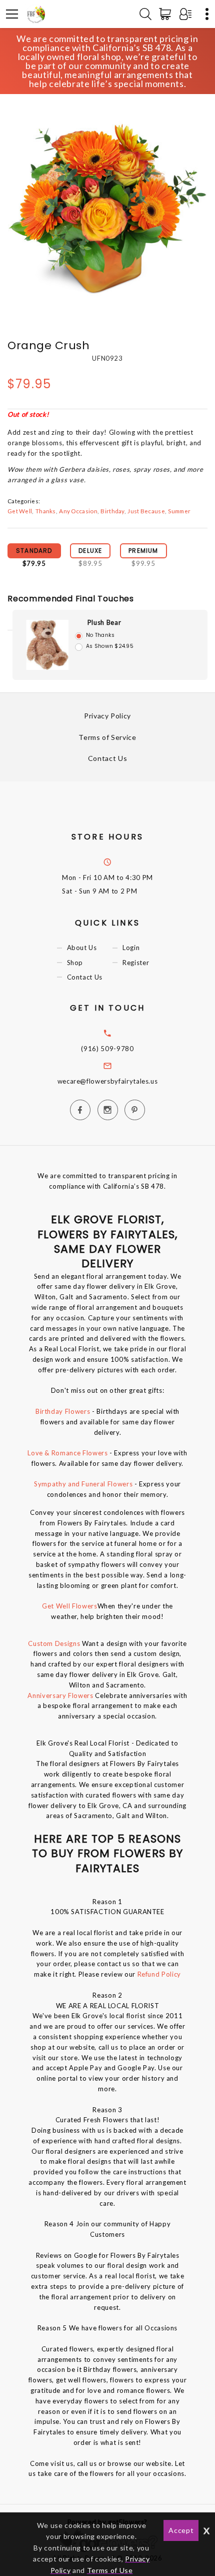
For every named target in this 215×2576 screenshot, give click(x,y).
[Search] (145, 14)
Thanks (46, 511)
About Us (82, 948)
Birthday (112, 511)
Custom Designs (54, 1643)
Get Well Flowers (69, 1606)
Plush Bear (104, 622)
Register (136, 963)
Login (131, 948)
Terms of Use (110, 2570)
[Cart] (167, 14)
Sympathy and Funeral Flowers (83, 1484)
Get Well (20, 511)
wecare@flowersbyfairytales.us (108, 1081)
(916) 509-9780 (107, 1049)
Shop (75, 963)
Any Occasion (78, 511)
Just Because (146, 511)
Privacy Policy (107, 716)
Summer (179, 511)
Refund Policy (159, 1974)
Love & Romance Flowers (67, 1453)
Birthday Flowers (63, 1411)
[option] (107, 207)
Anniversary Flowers (61, 1695)
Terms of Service (107, 737)
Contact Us (108, 758)
